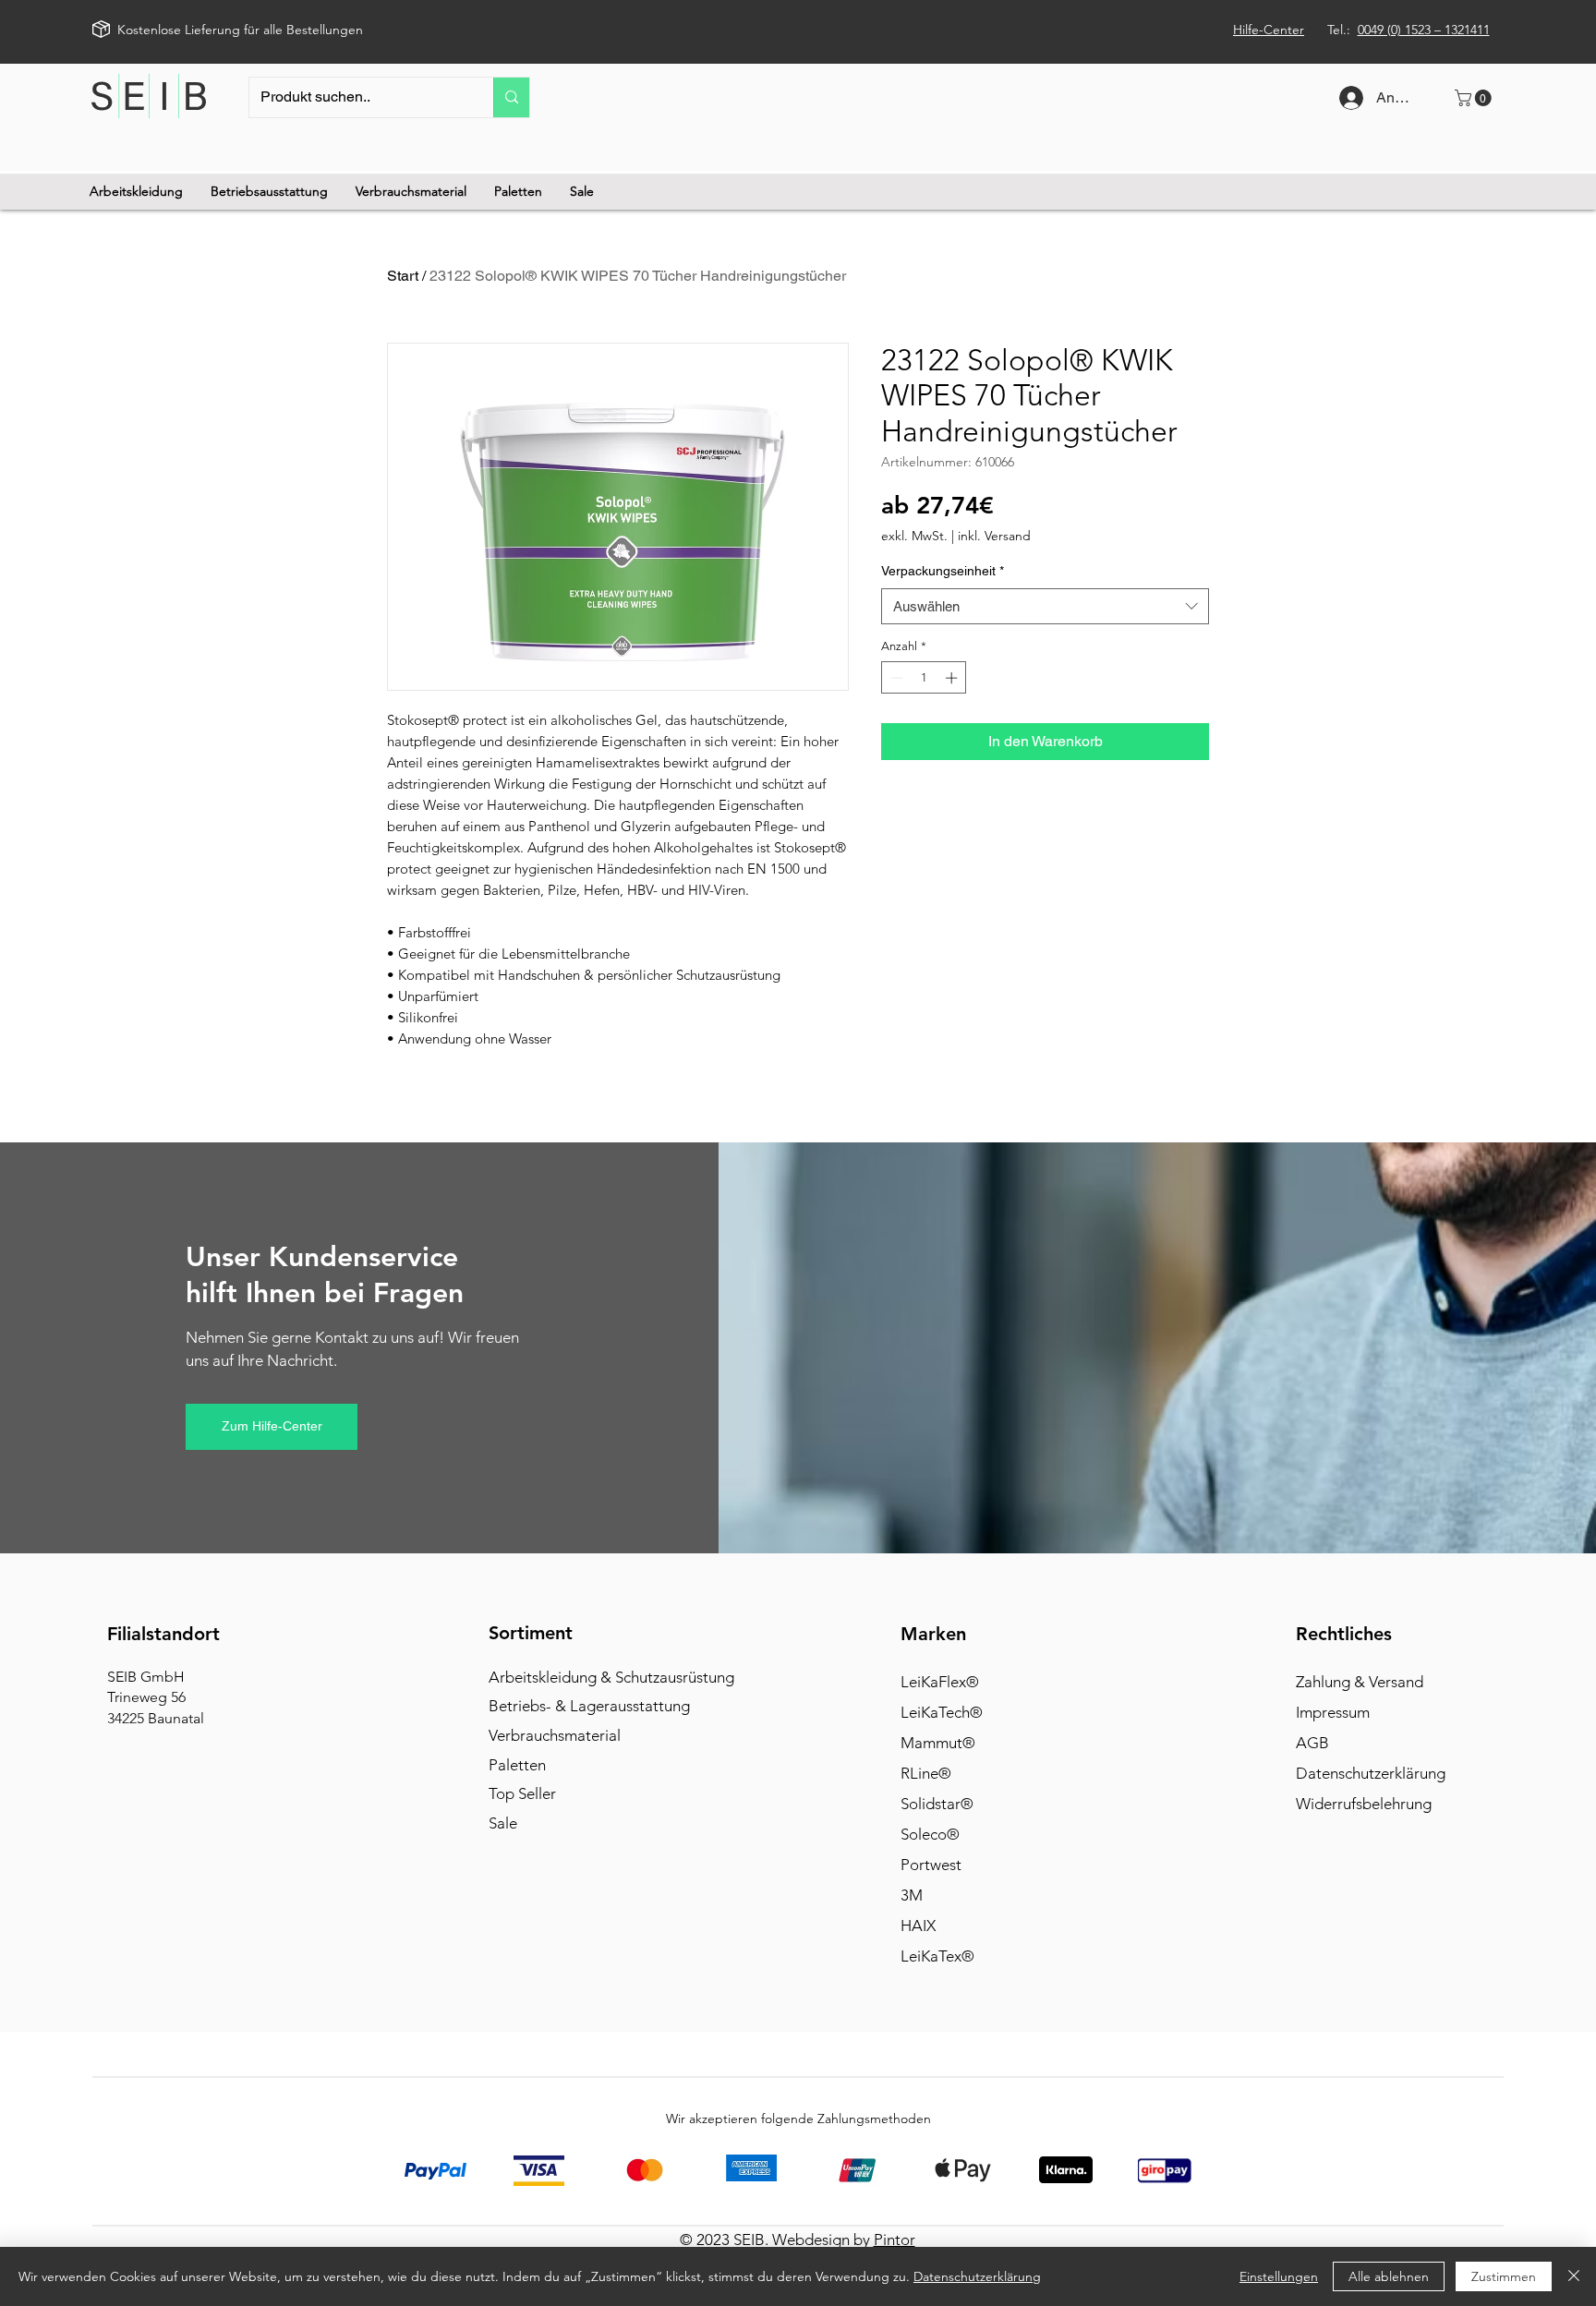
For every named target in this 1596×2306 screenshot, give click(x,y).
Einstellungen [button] (1279, 2276)
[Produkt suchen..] (511, 97)
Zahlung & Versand (1360, 1682)
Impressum (1333, 1712)
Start (403, 276)
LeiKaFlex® (940, 1682)
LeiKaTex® (937, 1956)
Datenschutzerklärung (1371, 1773)
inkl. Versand (994, 536)
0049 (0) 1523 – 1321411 (1424, 30)
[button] (1475, 98)
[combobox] (1045, 606)
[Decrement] (895, 678)
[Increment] (953, 678)
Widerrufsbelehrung (1364, 1804)
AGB (1312, 1743)
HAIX (918, 1926)
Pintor (895, 2240)
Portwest (931, 1865)
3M (912, 1895)
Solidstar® (937, 1804)
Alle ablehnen (1389, 2276)
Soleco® (930, 1834)
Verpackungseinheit (943, 571)
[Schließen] (1574, 2276)
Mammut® (938, 1743)
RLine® (926, 1773)
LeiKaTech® (942, 1712)
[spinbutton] (924, 678)
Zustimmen (1504, 2276)
